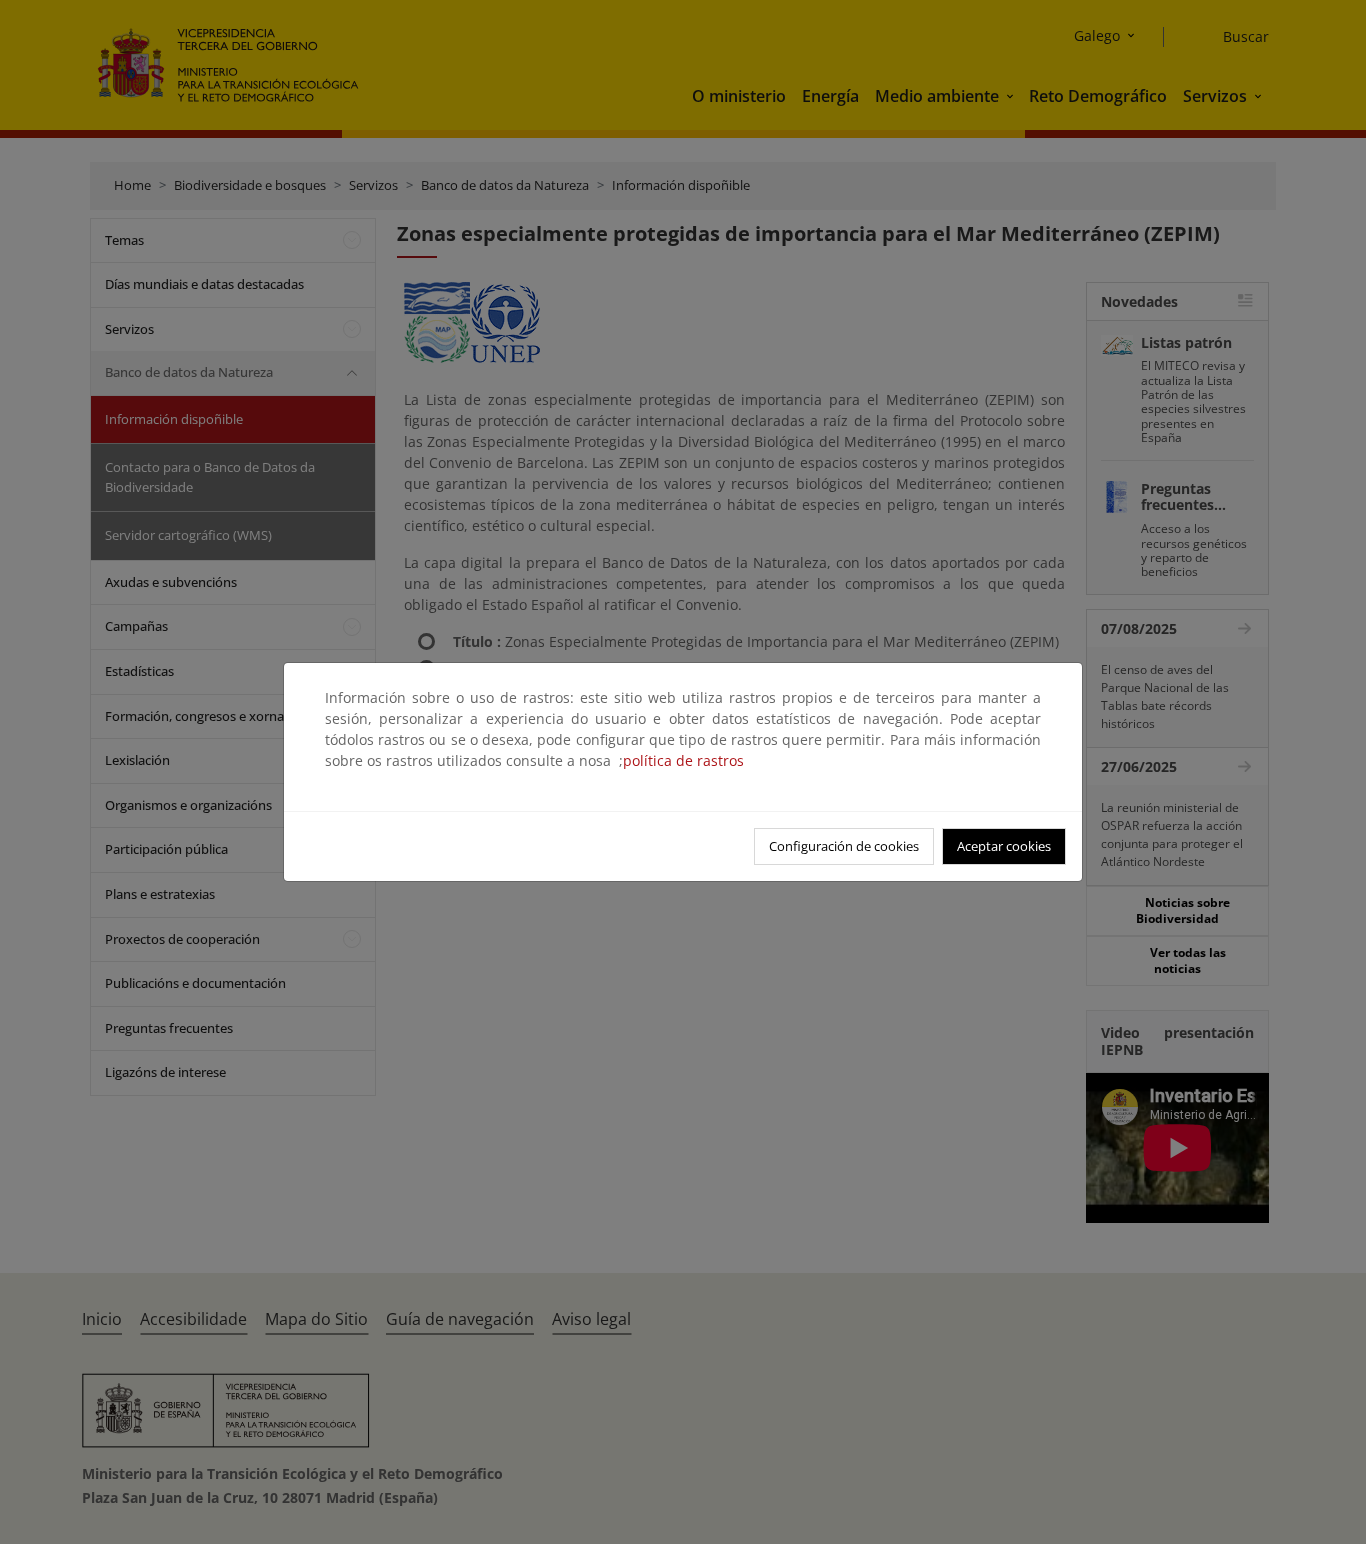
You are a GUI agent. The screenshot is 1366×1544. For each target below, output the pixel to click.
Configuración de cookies (844, 846)
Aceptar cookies (1004, 846)
